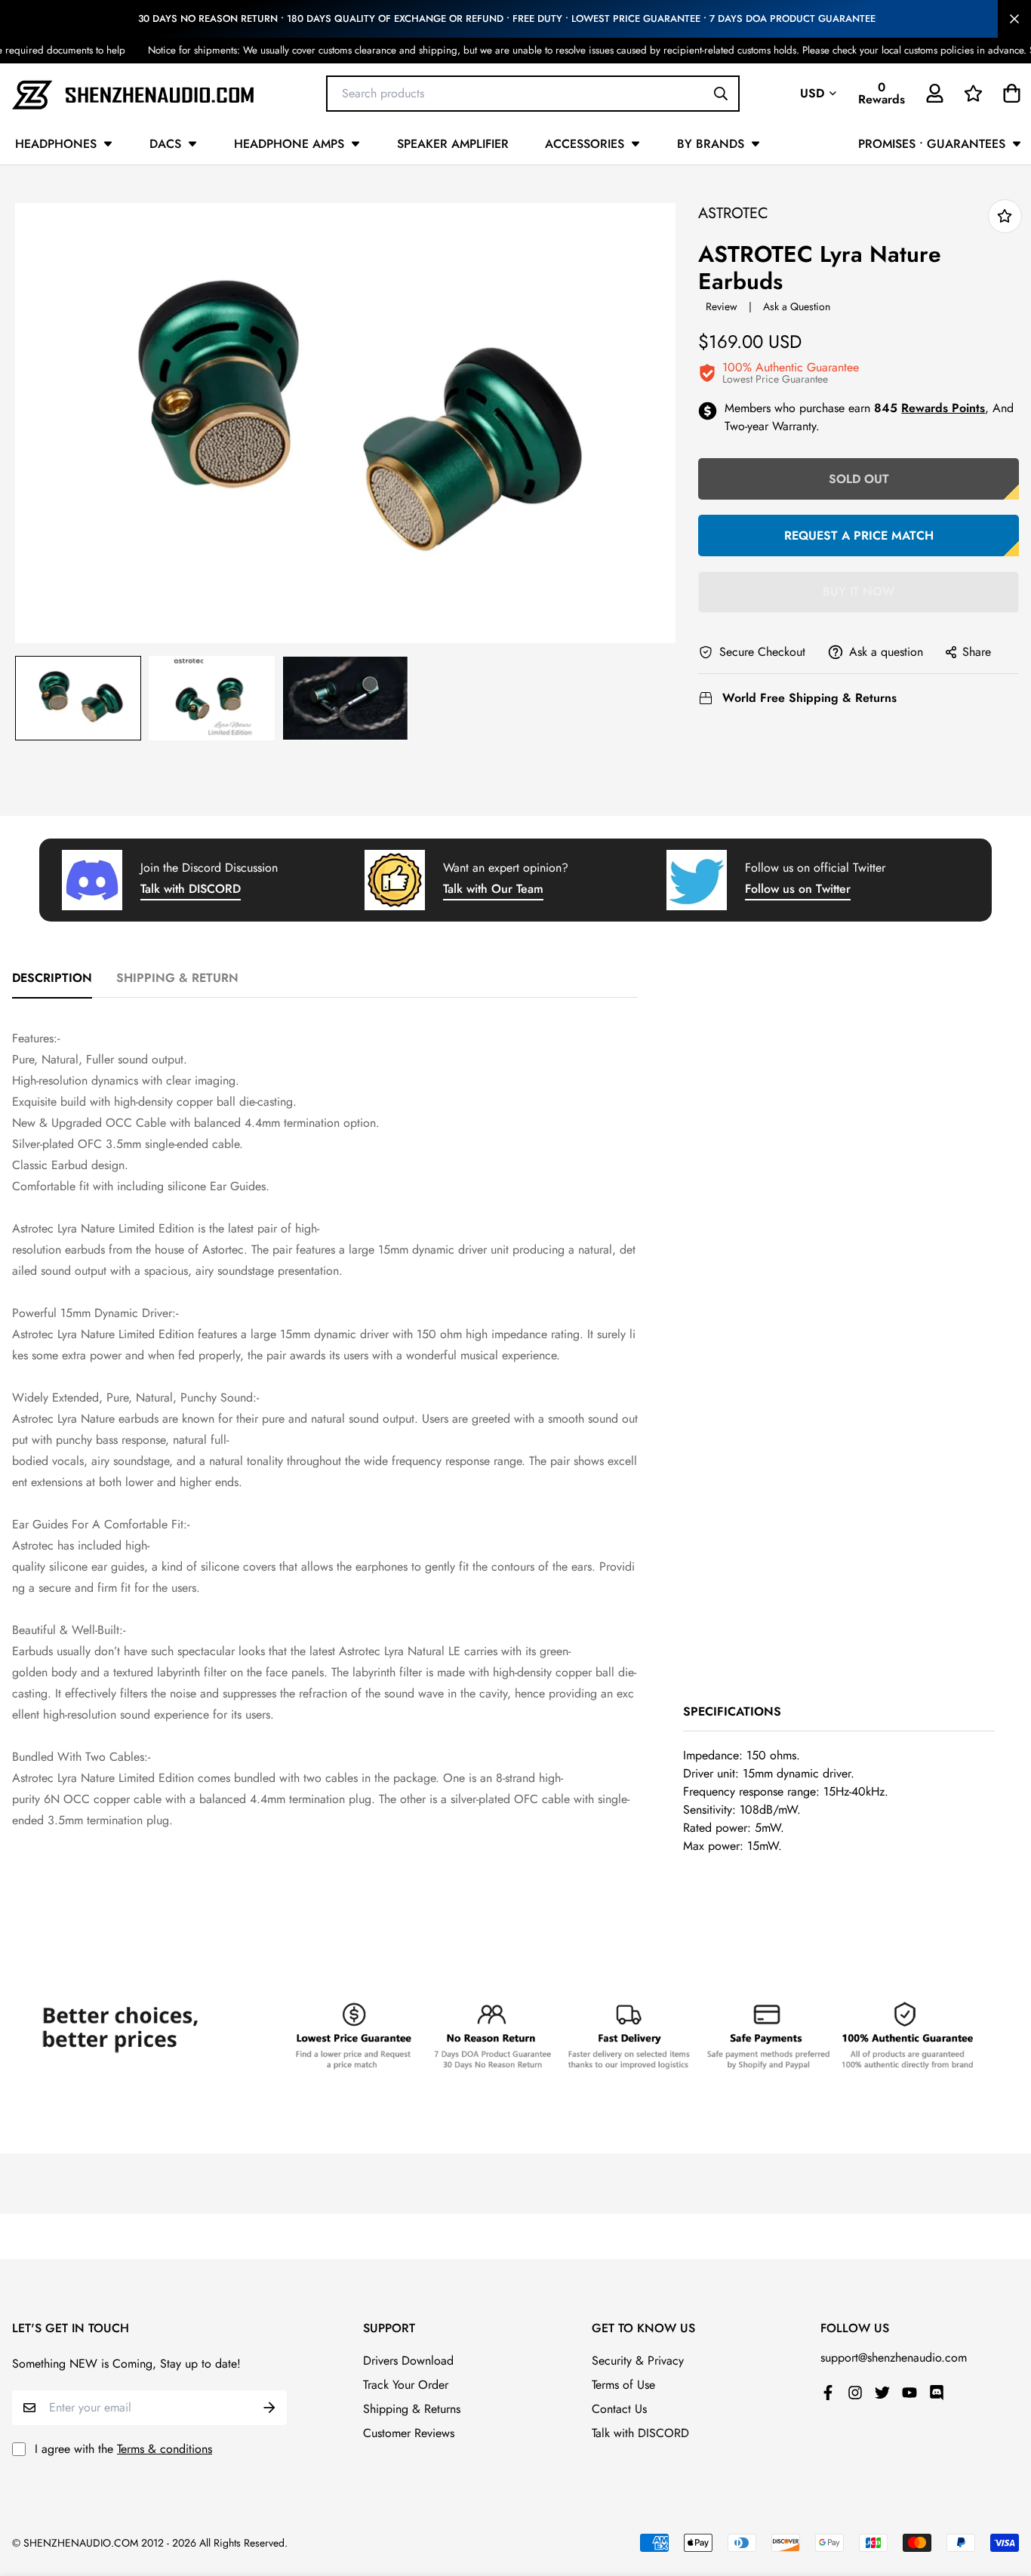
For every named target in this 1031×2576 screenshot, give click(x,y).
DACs (165, 144)
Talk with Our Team (493, 889)
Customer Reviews (409, 2433)
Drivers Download (408, 2361)
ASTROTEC (733, 213)
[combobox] (533, 93)
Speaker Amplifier (453, 144)
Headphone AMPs (289, 144)
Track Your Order (406, 2385)
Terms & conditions (165, 2449)
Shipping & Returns (412, 2409)
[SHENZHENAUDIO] (133, 93)
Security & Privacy (638, 2361)
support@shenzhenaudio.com (894, 2357)
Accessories (585, 144)
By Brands (711, 144)
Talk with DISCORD (191, 889)
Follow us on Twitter (798, 889)
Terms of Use (623, 2385)
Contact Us (619, 2409)
